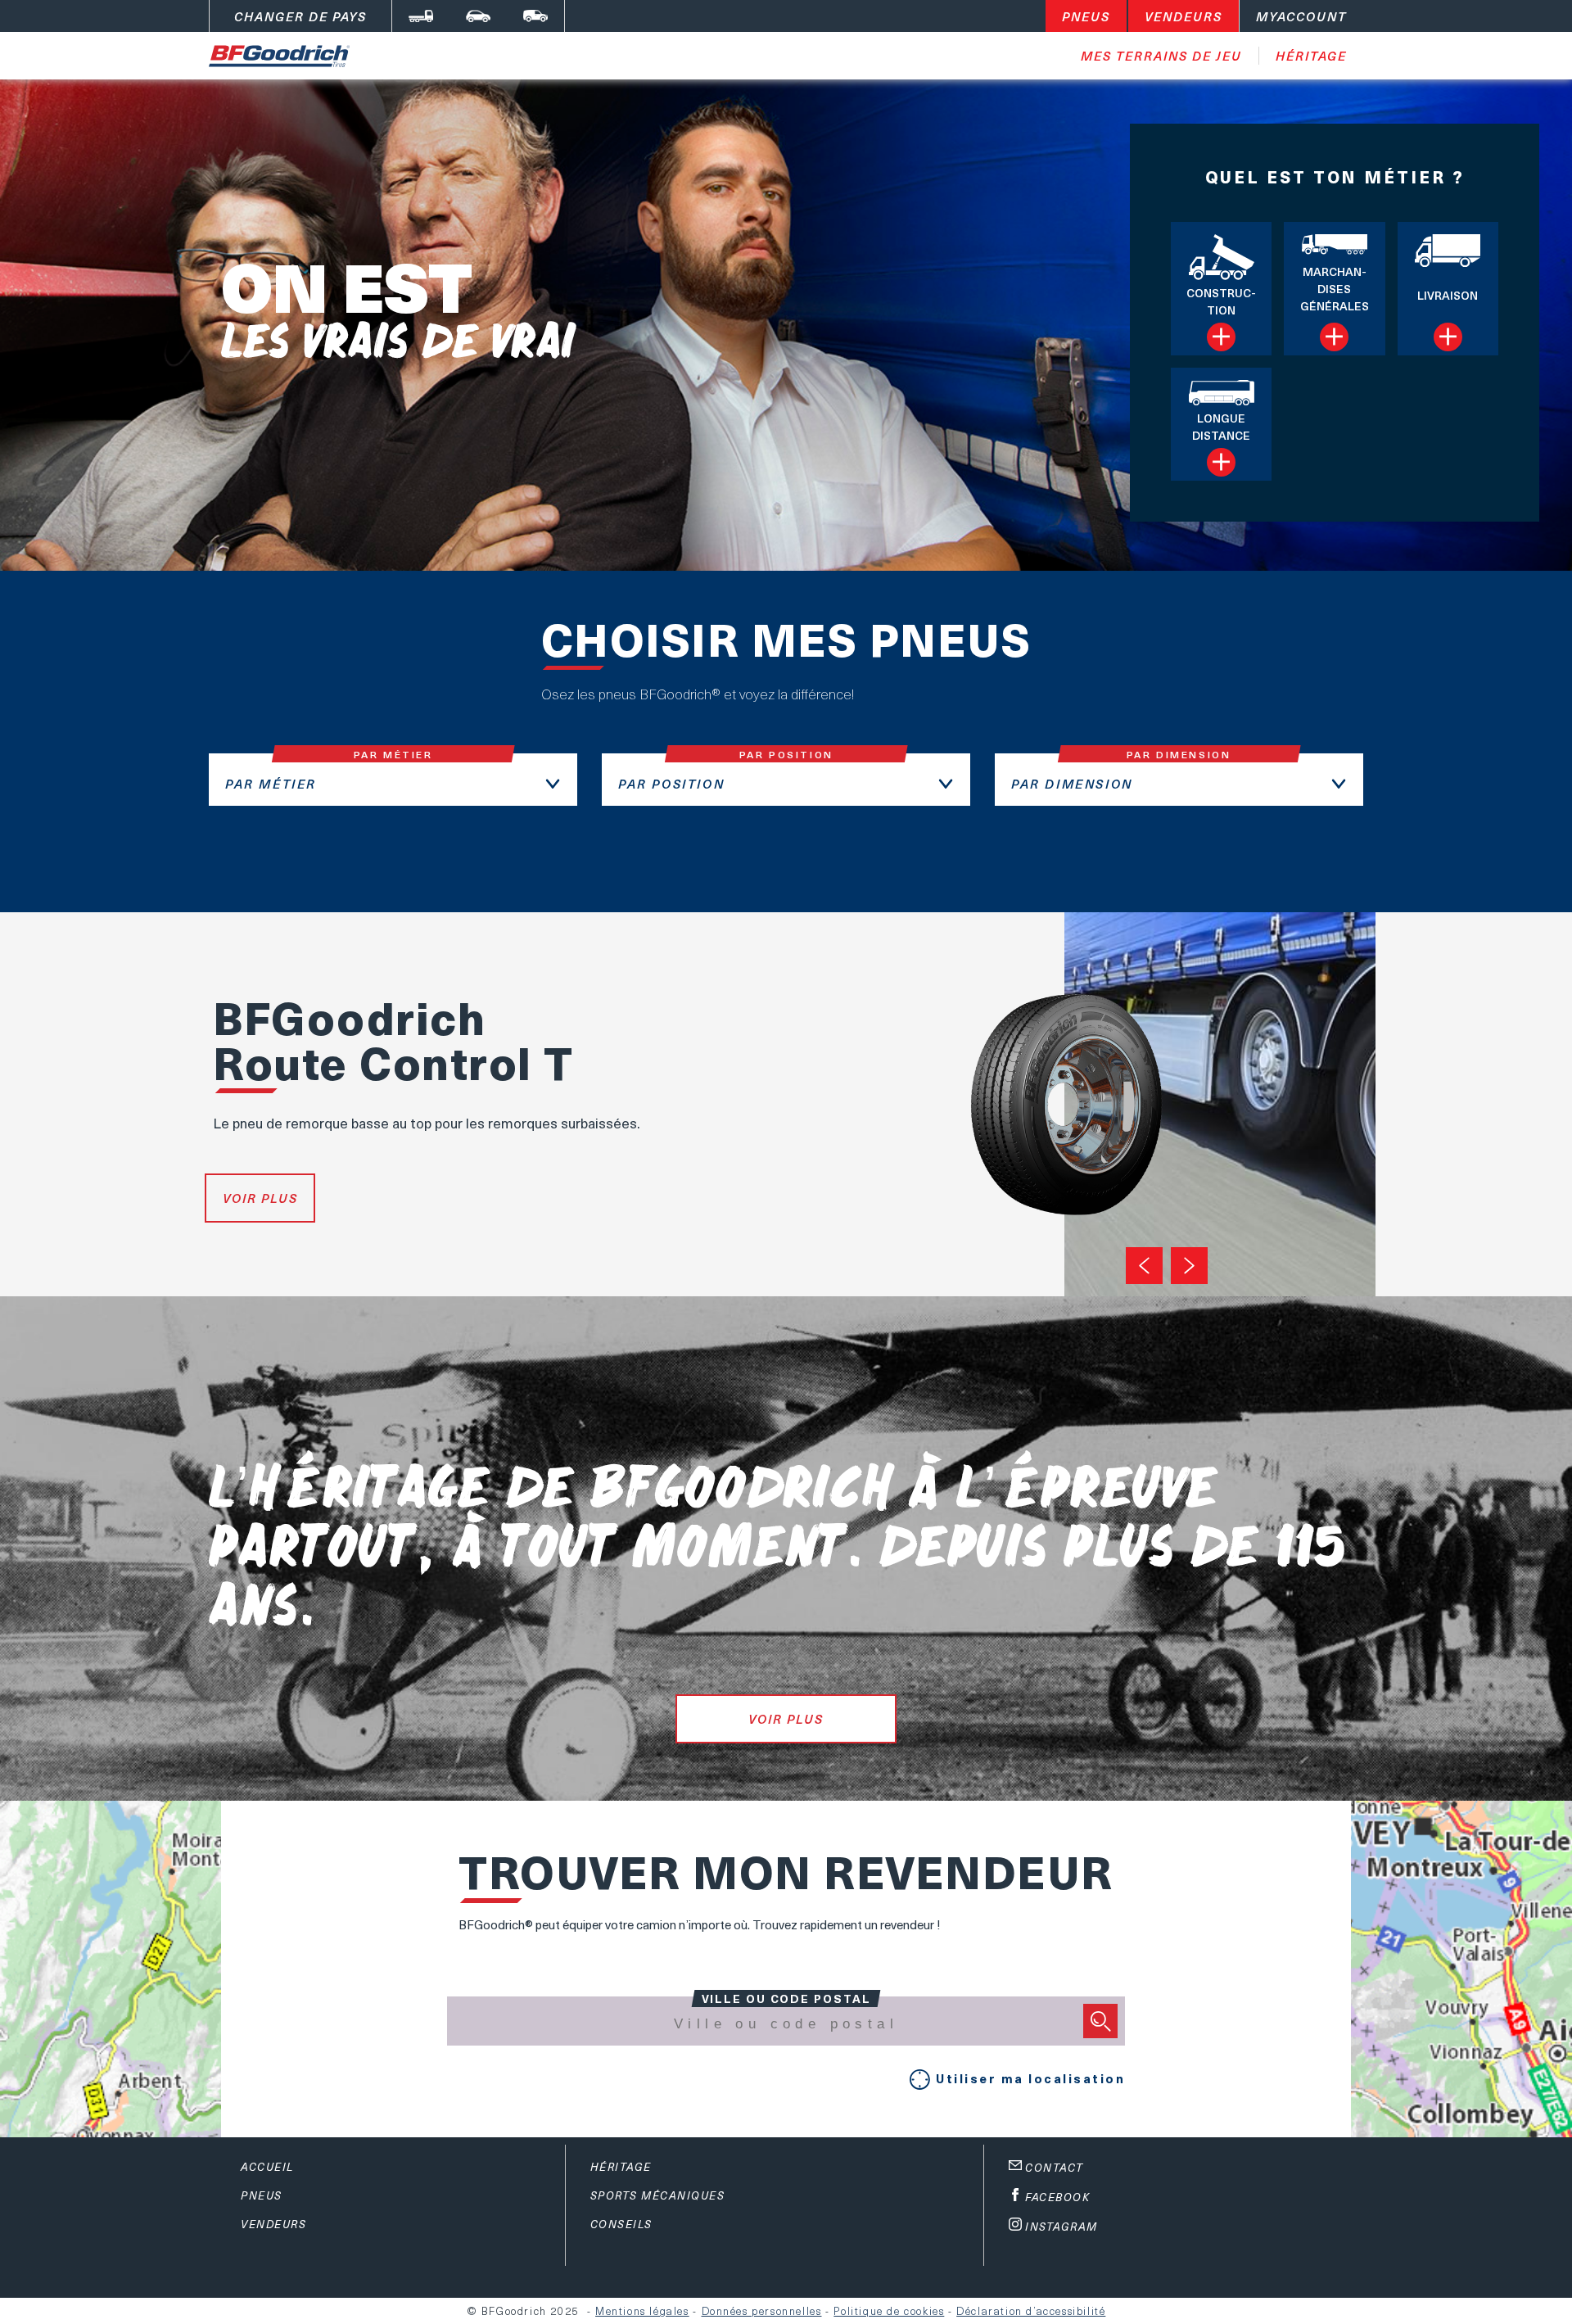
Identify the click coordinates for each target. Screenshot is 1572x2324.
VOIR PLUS (786, 1719)
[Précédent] (1144, 1266)
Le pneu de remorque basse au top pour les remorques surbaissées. (427, 1123)
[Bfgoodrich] (478, 16)
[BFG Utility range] (535, 16)
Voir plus (260, 1198)
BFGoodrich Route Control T (393, 1039)
